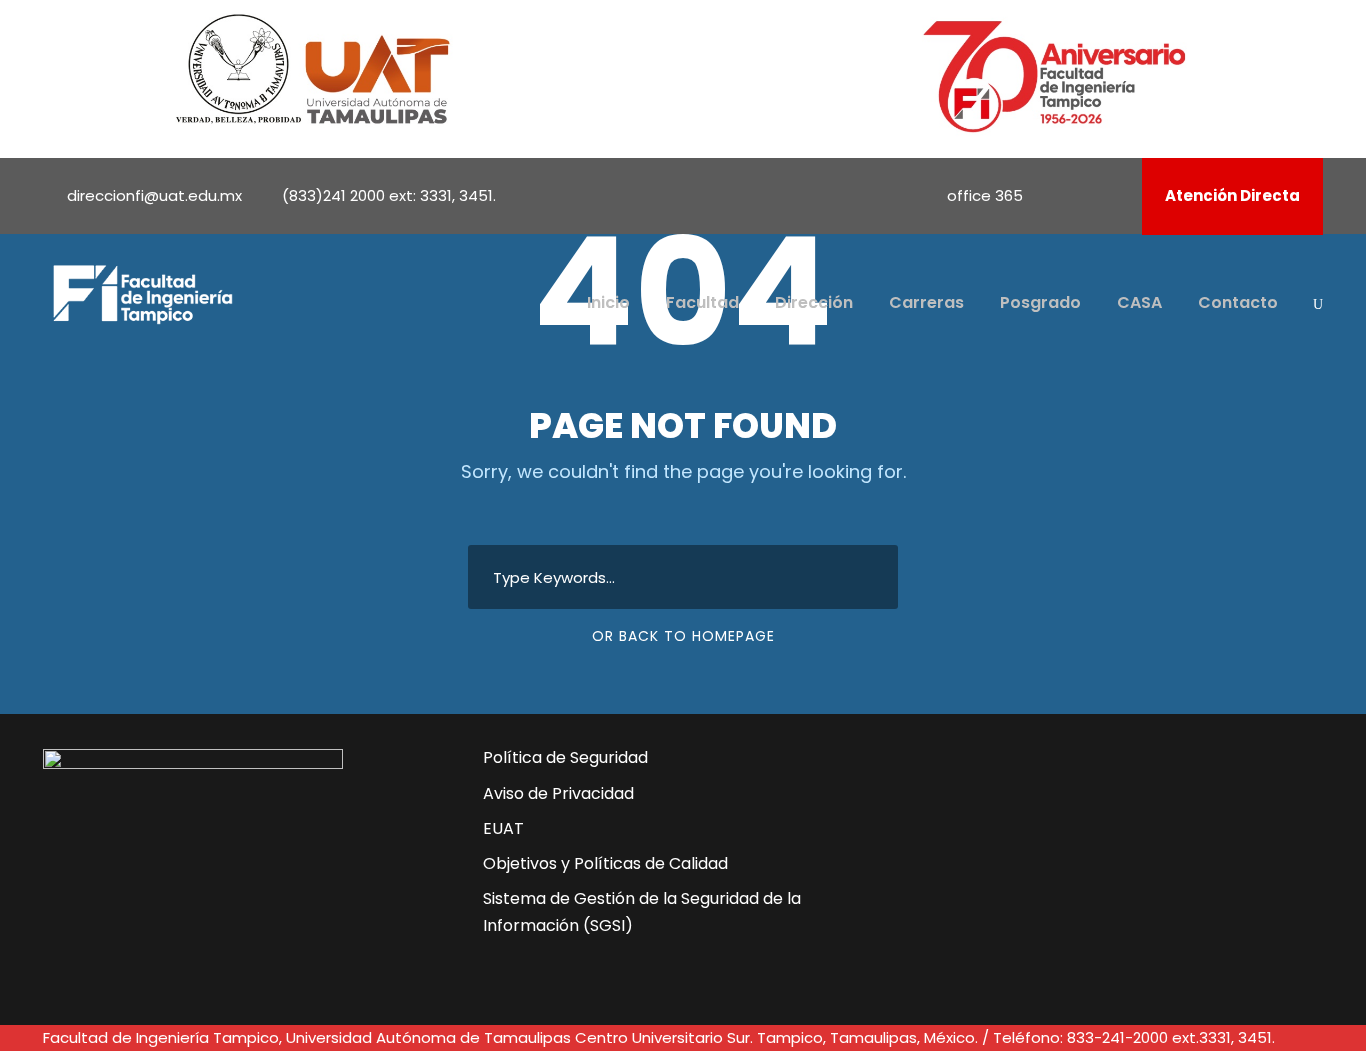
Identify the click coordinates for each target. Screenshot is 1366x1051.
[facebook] (1059, 195)
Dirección (814, 302)
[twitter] (1036, 860)
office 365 (985, 195)
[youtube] (1086, 195)
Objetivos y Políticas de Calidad (605, 863)
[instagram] (1113, 195)
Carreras (926, 302)
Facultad (702, 302)
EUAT (503, 828)
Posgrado (1040, 302)
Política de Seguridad (565, 757)
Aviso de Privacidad (558, 793)
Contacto (1238, 302)
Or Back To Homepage (683, 636)
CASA (1139, 302)
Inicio (608, 302)
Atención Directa (1232, 195)
